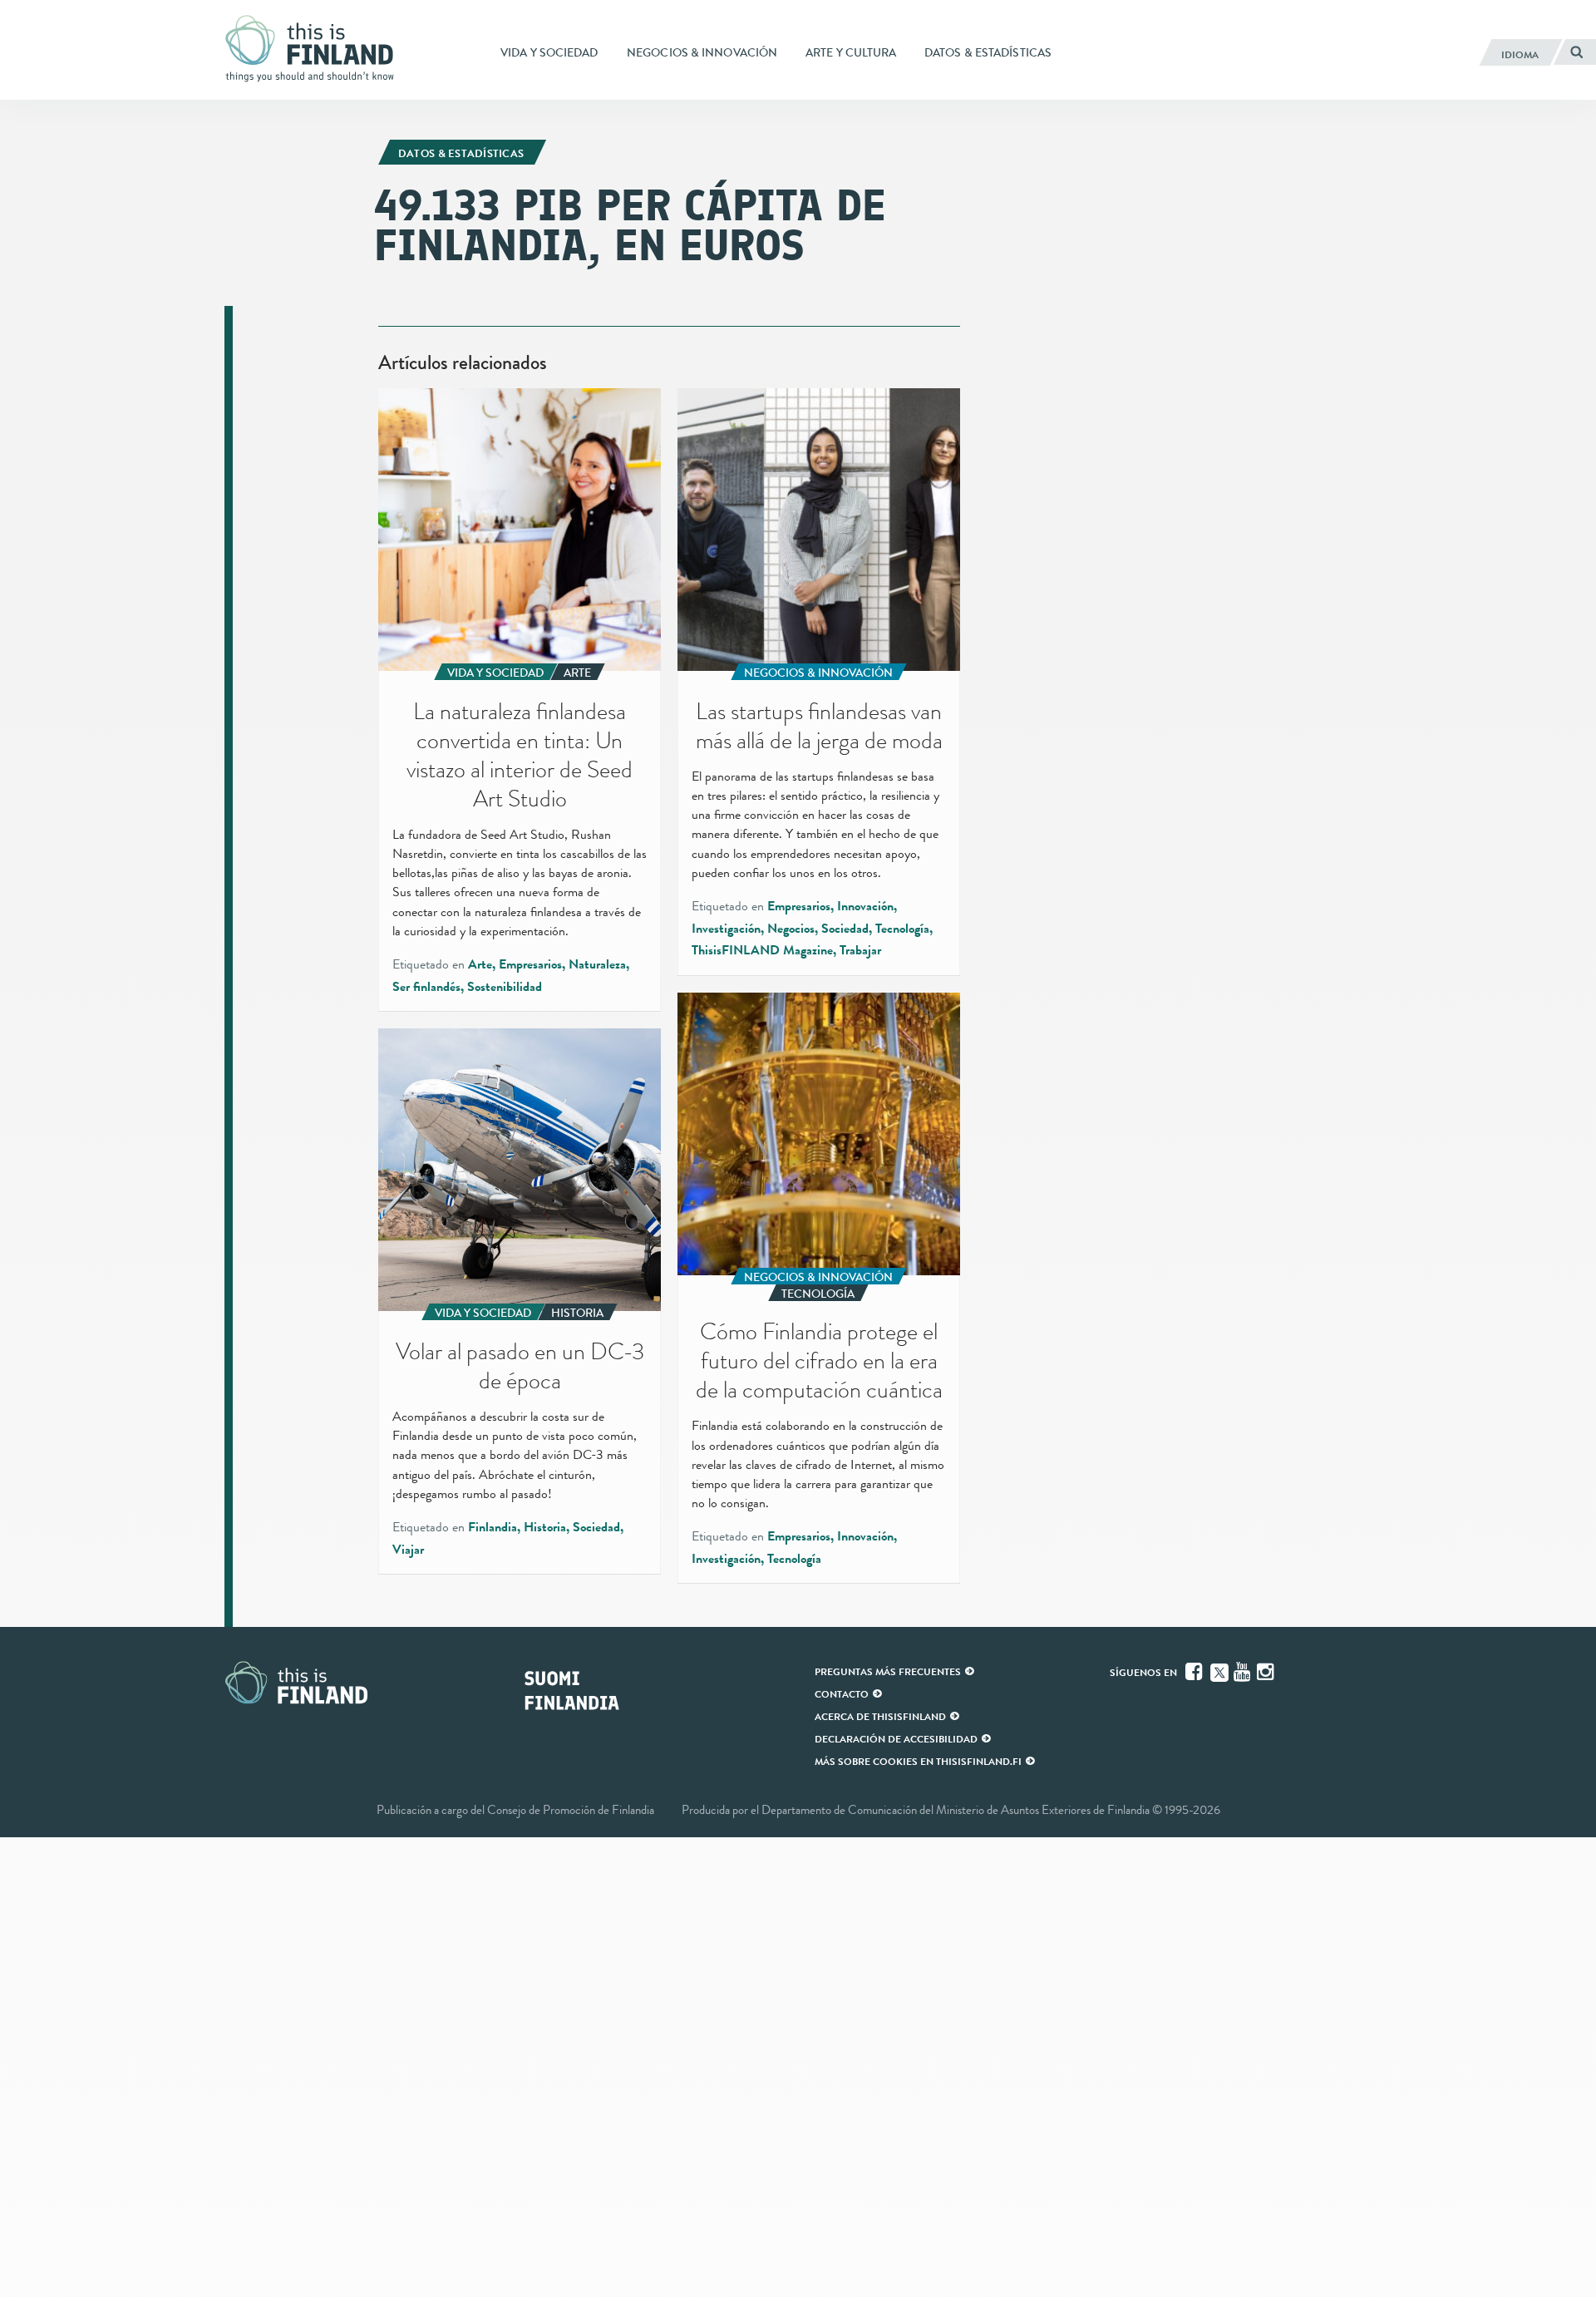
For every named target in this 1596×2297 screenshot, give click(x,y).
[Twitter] (1219, 1671)
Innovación (865, 906)
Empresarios (530, 964)
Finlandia (493, 1527)
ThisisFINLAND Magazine (762, 950)
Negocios (791, 929)
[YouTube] (1244, 1672)
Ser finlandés (426, 987)
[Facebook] (1195, 1672)
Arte (480, 964)
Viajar (408, 1550)
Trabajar (860, 950)
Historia (545, 1527)
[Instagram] (1267, 1672)
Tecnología (902, 929)
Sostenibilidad (505, 987)
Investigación (726, 929)
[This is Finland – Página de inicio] (316, 49)
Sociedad (845, 929)
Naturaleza (597, 964)
